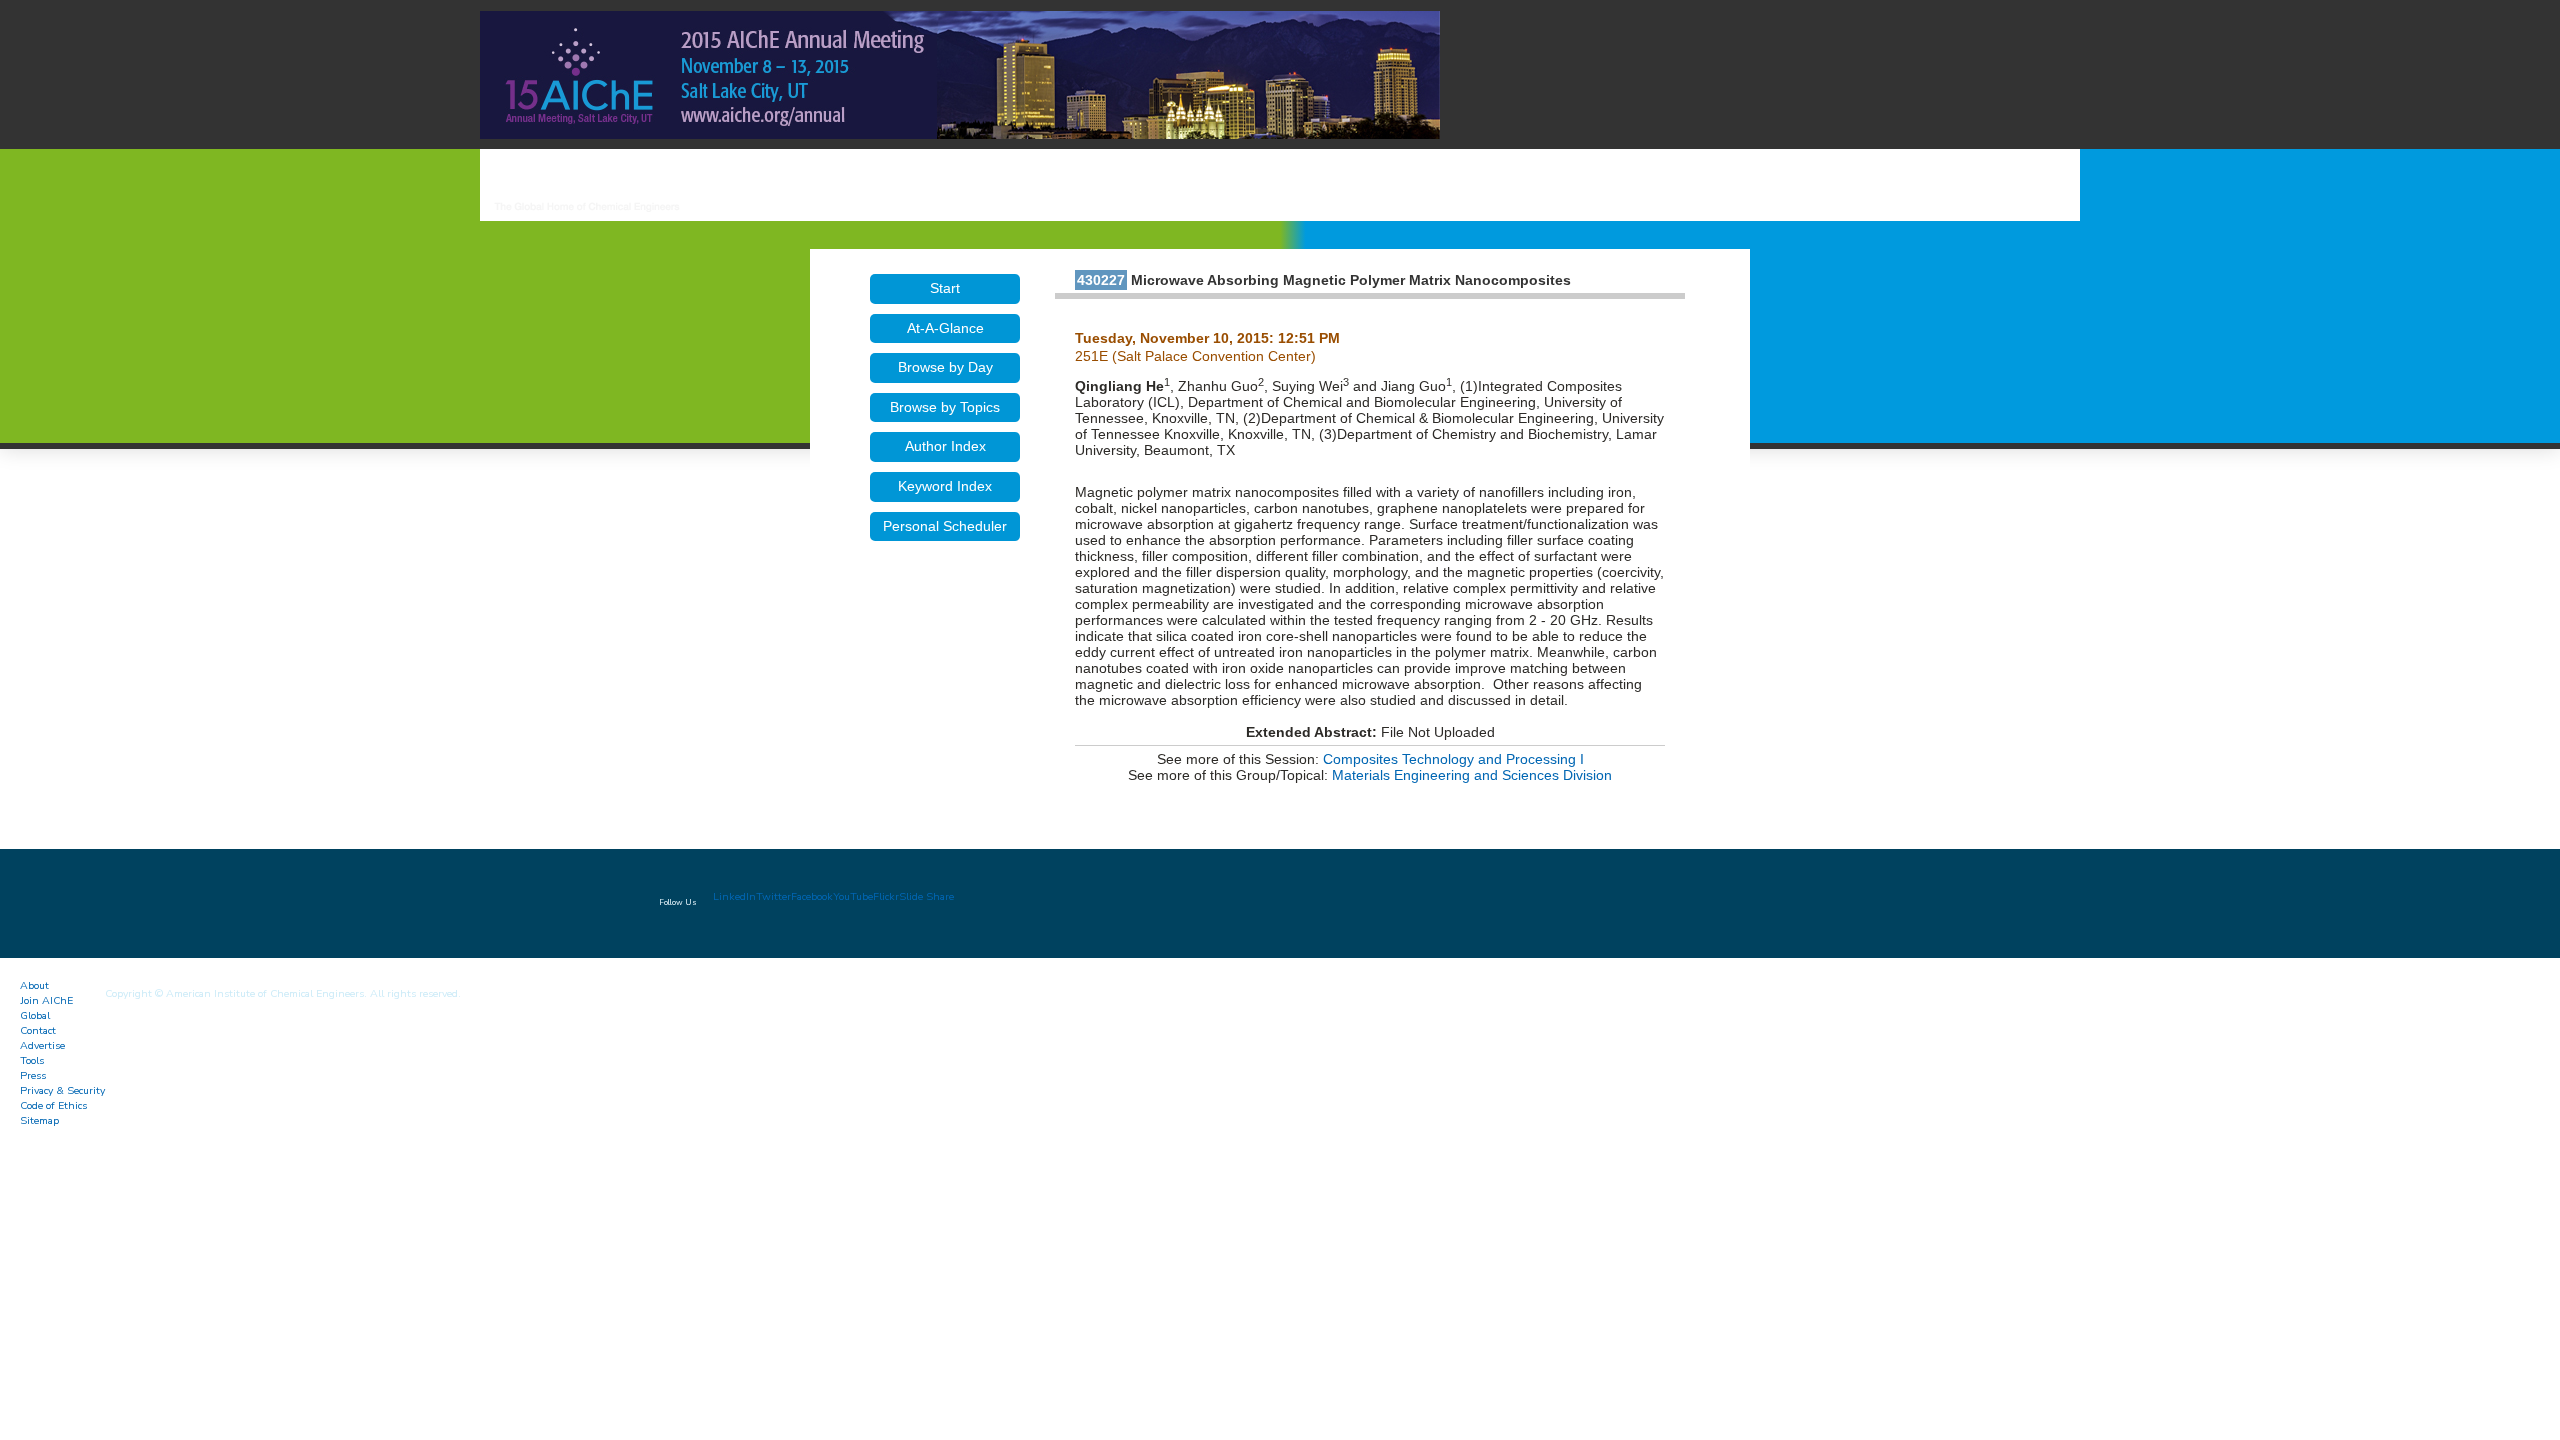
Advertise (42, 1045)
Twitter (773, 896)
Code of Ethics (53, 1105)
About (34, 985)
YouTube (853, 896)
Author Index (945, 446)
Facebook (812, 896)
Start (945, 288)
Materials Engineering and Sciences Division (1472, 775)
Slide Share (926, 896)
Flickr (886, 896)
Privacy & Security (62, 1090)
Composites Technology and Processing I (1453, 759)
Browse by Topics (945, 407)
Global (35, 1015)
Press (33, 1075)
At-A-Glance (945, 328)
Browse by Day (945, 367)
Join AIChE (46, 1000)
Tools (32, 1060)
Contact (38, 1030)
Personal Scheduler (945, 526)
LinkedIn (734, 896)
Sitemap (39, 1120)
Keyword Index (945, 486)
